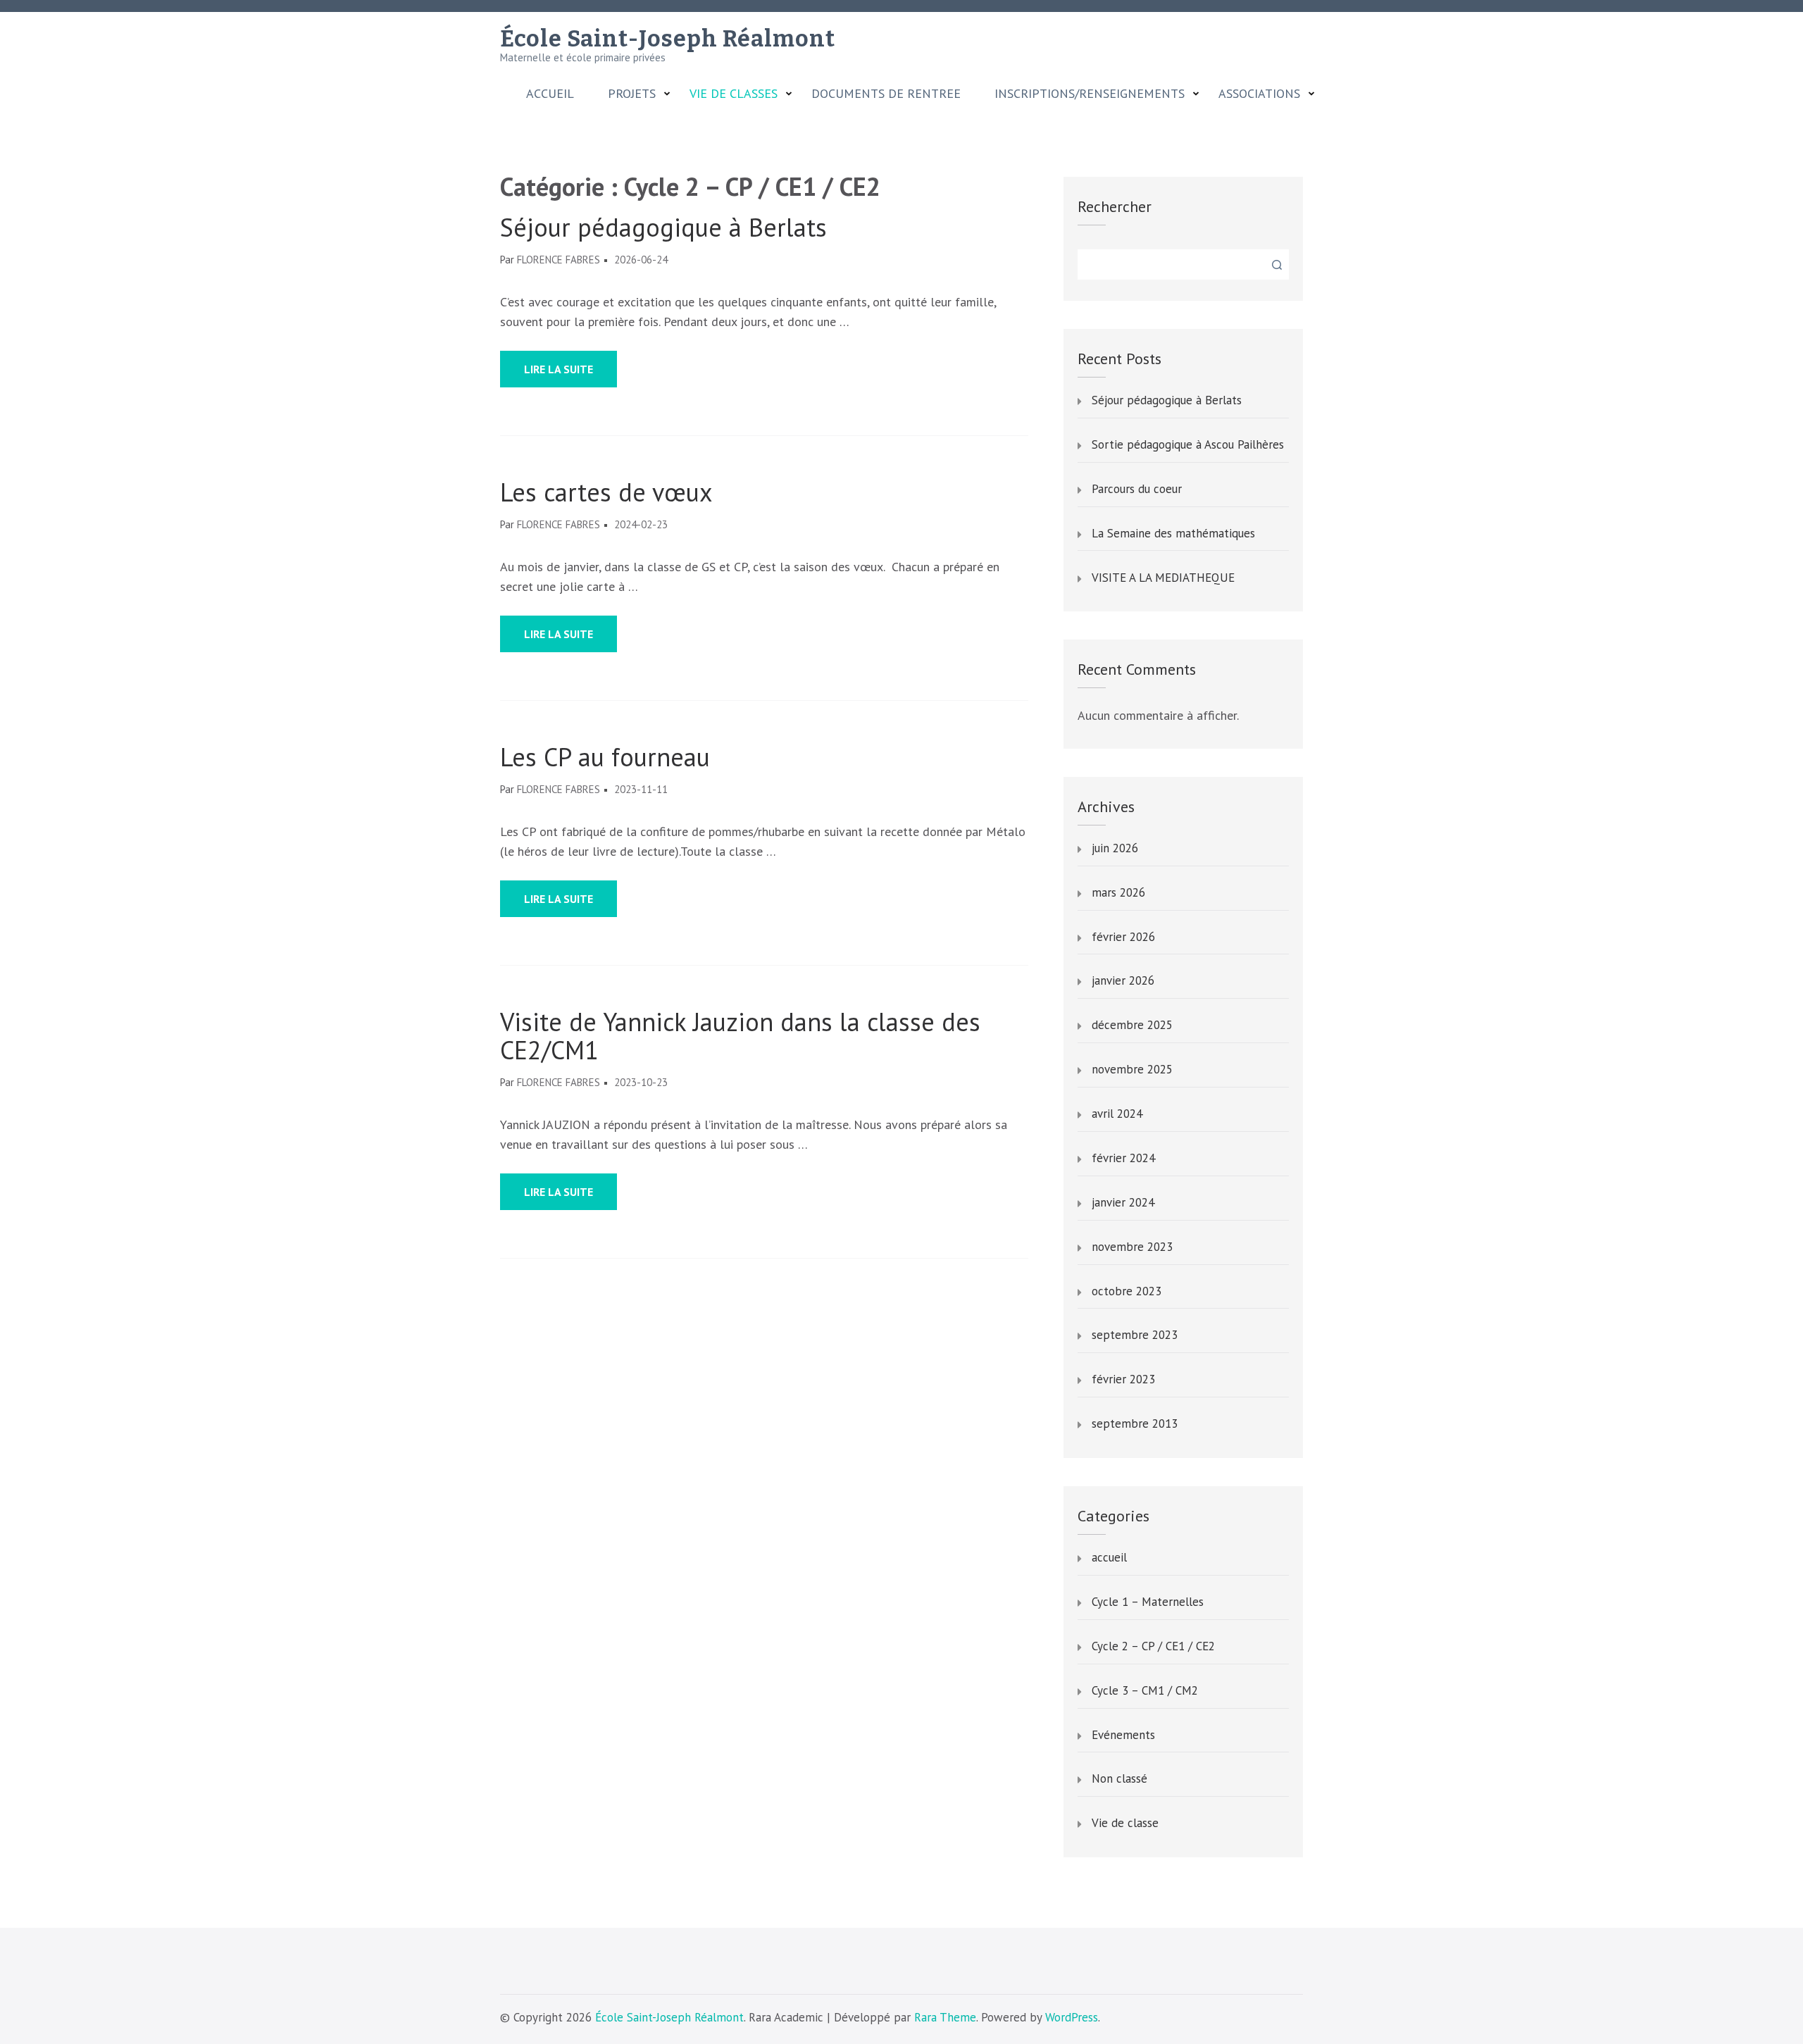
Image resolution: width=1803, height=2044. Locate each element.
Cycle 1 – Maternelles (1148, 1602)
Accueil (550, 94)
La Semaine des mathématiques (1173, 534)
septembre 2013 (1135, 1424)
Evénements (1123, 1735)
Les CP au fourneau (605, 757)
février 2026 (1123, 937)
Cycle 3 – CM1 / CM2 (1145, 1691)
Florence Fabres (559, 260)
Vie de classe (1125, 1824)
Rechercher (1115, 206)
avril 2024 (1117, 1114)
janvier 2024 (1123, 1203)
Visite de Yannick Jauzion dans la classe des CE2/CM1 (740, 1036)
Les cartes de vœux (606, 492)
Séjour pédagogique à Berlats (663, 228)
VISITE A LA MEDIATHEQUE (1163, 578)
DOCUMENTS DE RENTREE (886, 94)
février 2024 (1123, 1159)
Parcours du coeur (1137, 490)
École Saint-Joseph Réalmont (668, 39)
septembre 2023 (1135, 1335)
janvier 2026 (1123, 981)
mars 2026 (1118, 893)
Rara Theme (945, 2017)
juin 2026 (1115, 849)
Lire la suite (559, 369)
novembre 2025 (1132, 1070)
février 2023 (1123, 1380)
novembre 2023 (1132, 1247)
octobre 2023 (1127, 1292)
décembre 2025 (1132, 1026)
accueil (1109, 1558)
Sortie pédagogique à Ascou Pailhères (1188, 445)
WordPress (1072, 2017)
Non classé (1119, 1779)
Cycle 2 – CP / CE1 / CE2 (1153, 1647)
